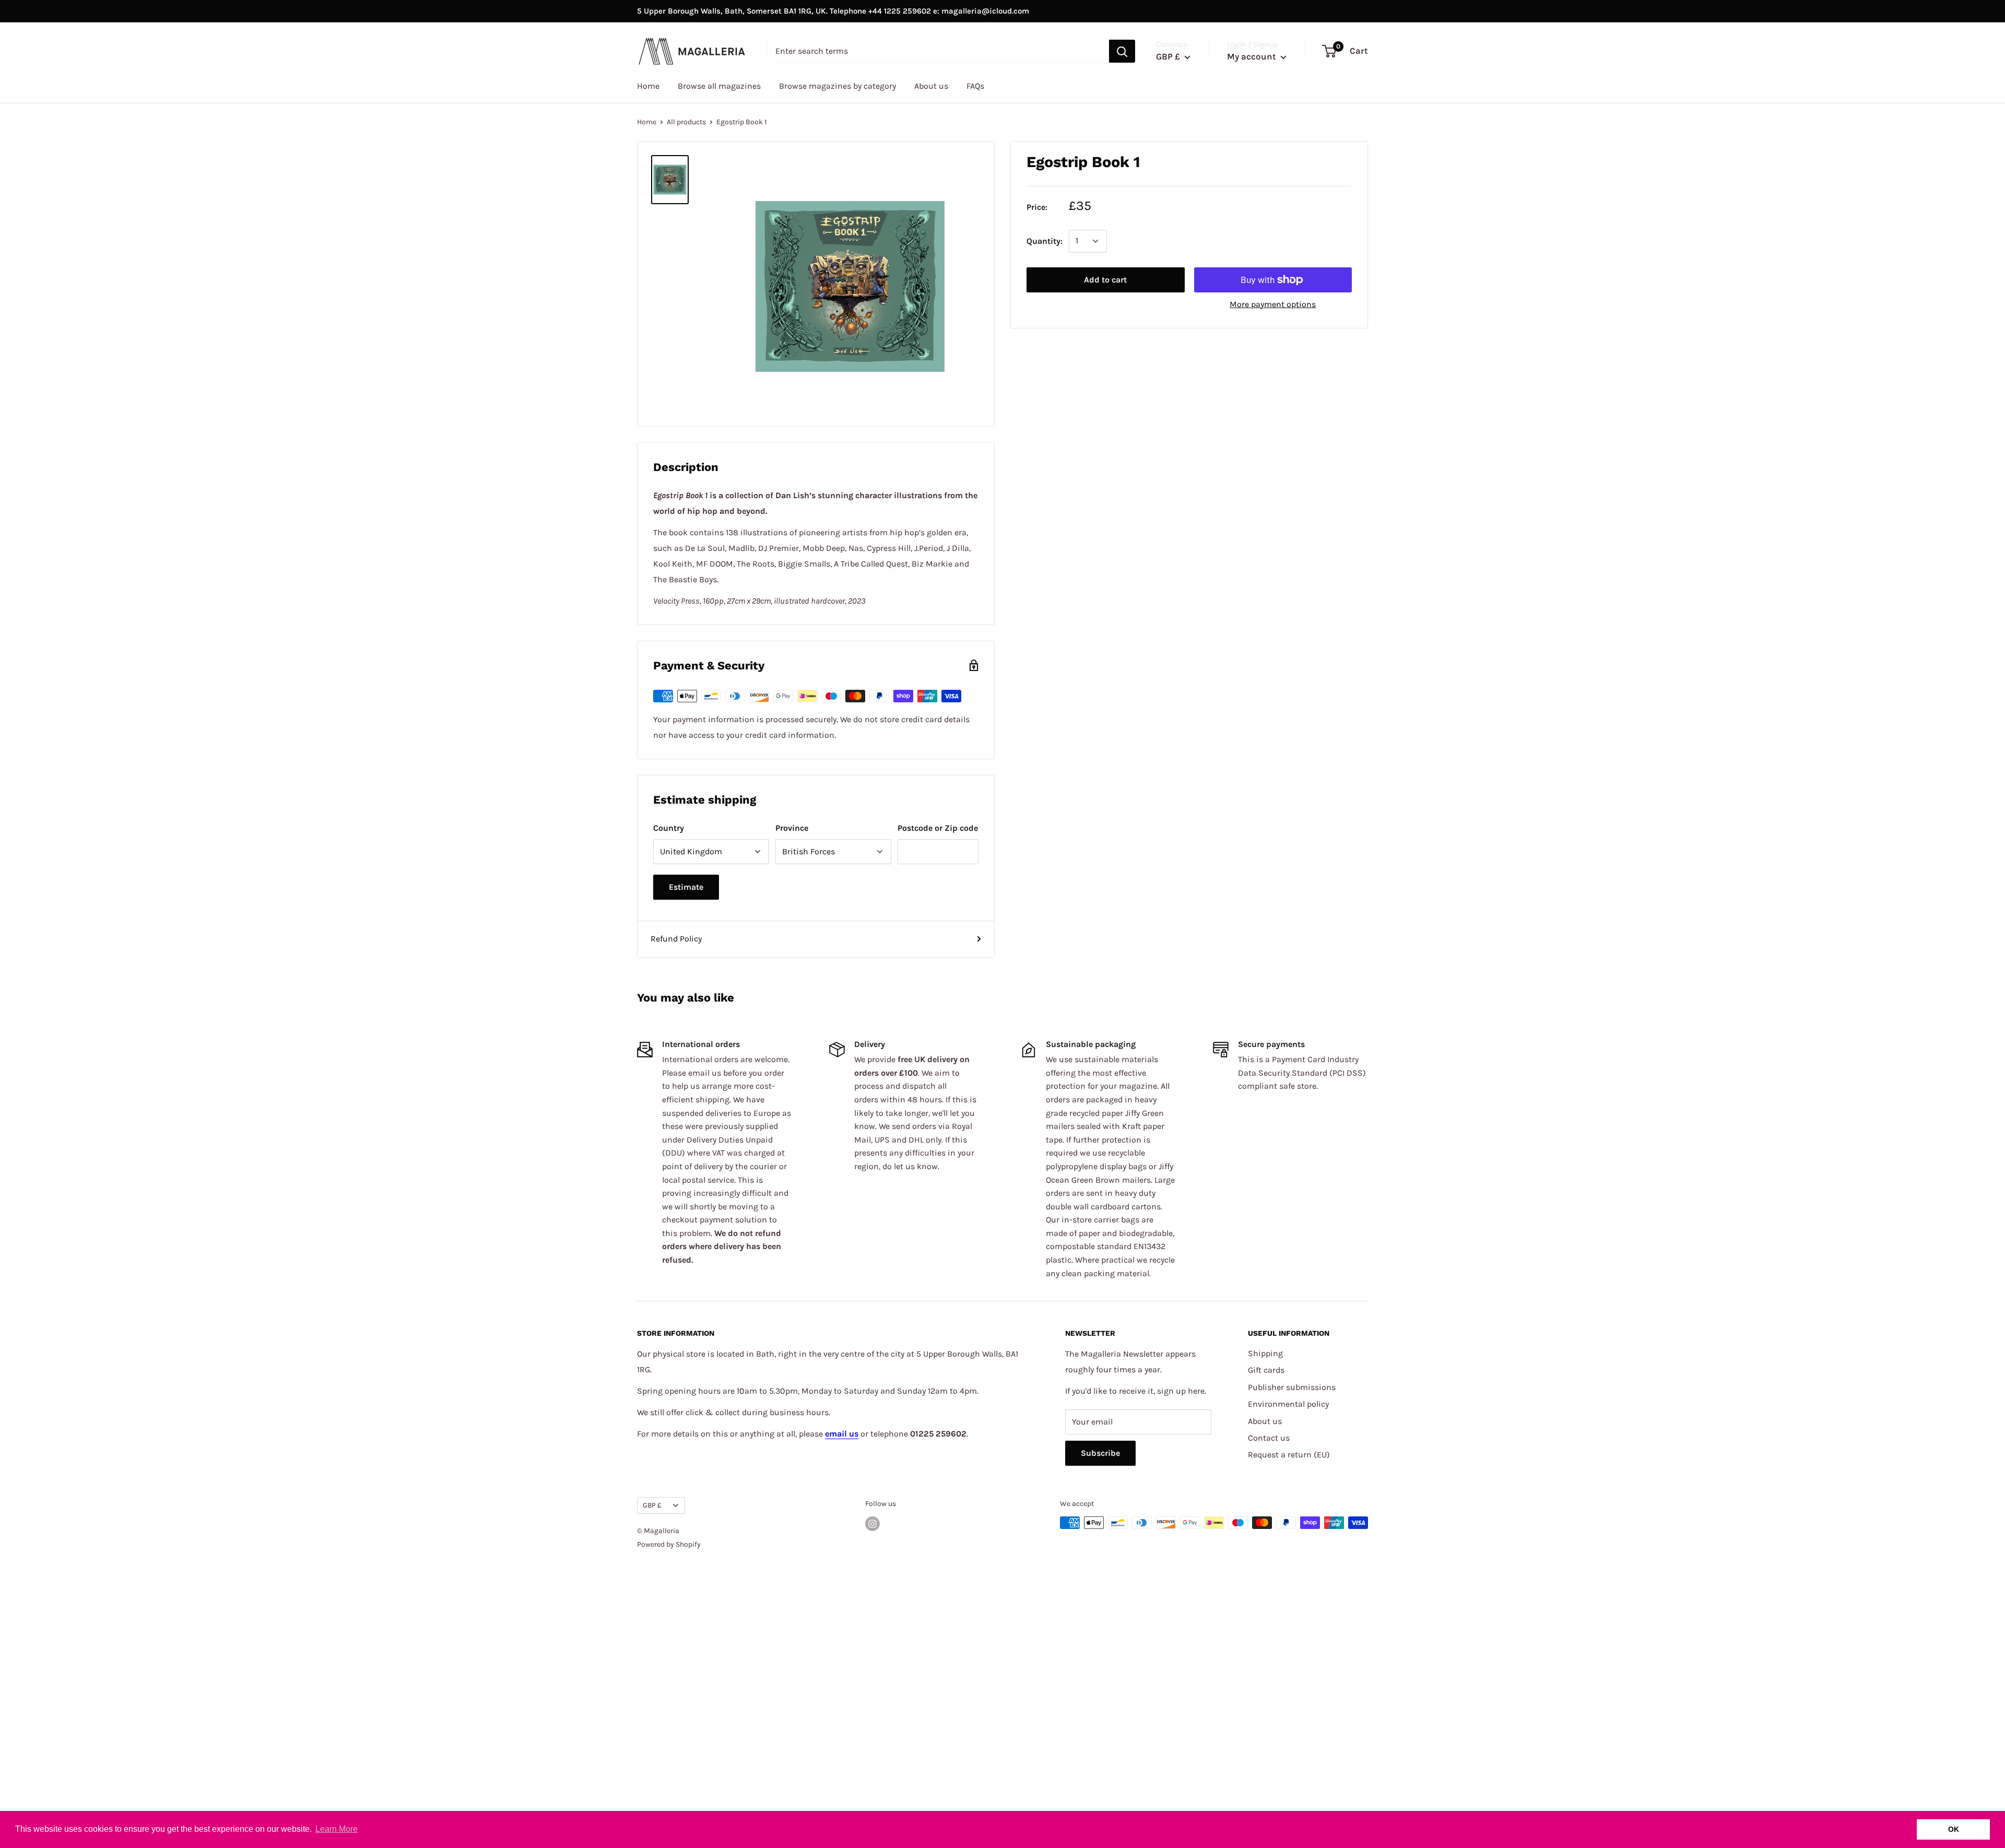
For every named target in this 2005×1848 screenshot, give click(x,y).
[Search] (1122, 51)
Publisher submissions (1292, 1387)
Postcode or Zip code (938, 828)
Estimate (686, 887)
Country (669, 828)
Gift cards (1266, 1370)
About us (931, 86)
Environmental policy (1288, 1404)
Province (792, 828)
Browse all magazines (719, 86)
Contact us (1269, 1438)
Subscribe (1100, 1453)
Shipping (1265, 1353)
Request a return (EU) (1289, 1455)
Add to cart (1105, 280)
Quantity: (1045, 241)
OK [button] (1954, 1829)
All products (686, 122)
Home (648, 86)
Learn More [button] (337, 1829)
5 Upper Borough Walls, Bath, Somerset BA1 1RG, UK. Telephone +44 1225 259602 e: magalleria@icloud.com (833, 11)
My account (1253, 56)
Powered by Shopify (669, 1544)
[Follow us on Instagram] (872, 1524)
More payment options (1273, 304)
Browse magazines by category (838, 86)
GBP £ (652, 1505)
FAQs (975, 86)
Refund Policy (676, 939)
